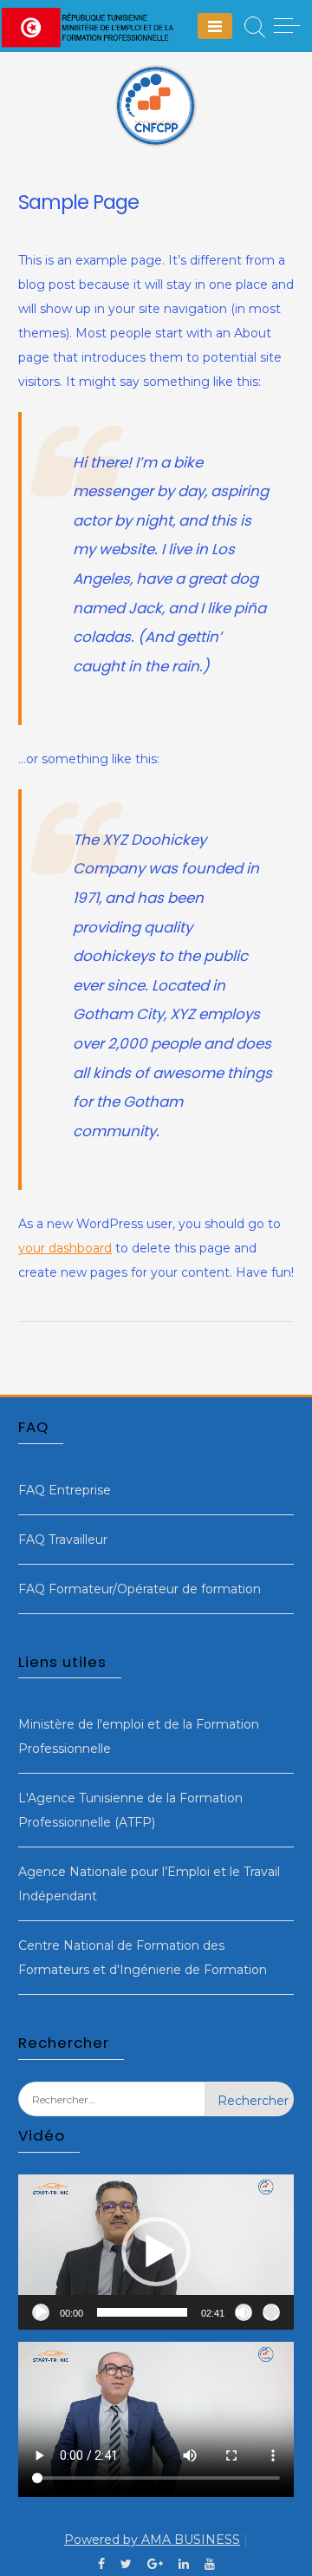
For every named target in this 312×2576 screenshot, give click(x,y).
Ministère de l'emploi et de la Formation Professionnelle (139, 1736)
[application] (156, 2252)
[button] (156, 2252)
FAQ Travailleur (63, 1540)
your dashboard (65, 1248)
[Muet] (244, 2312)
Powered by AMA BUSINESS (152, 2540)
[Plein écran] (271, 2312)
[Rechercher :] (112, 2112)
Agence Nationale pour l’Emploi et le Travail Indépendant (149, 1884)
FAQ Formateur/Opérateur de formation (140, 1589)
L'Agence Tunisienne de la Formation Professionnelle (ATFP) (130, 1810)
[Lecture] (41, 2312)
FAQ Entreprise (65, 1490)
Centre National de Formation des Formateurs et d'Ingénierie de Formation (143, 1958)
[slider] (142, 2312)
